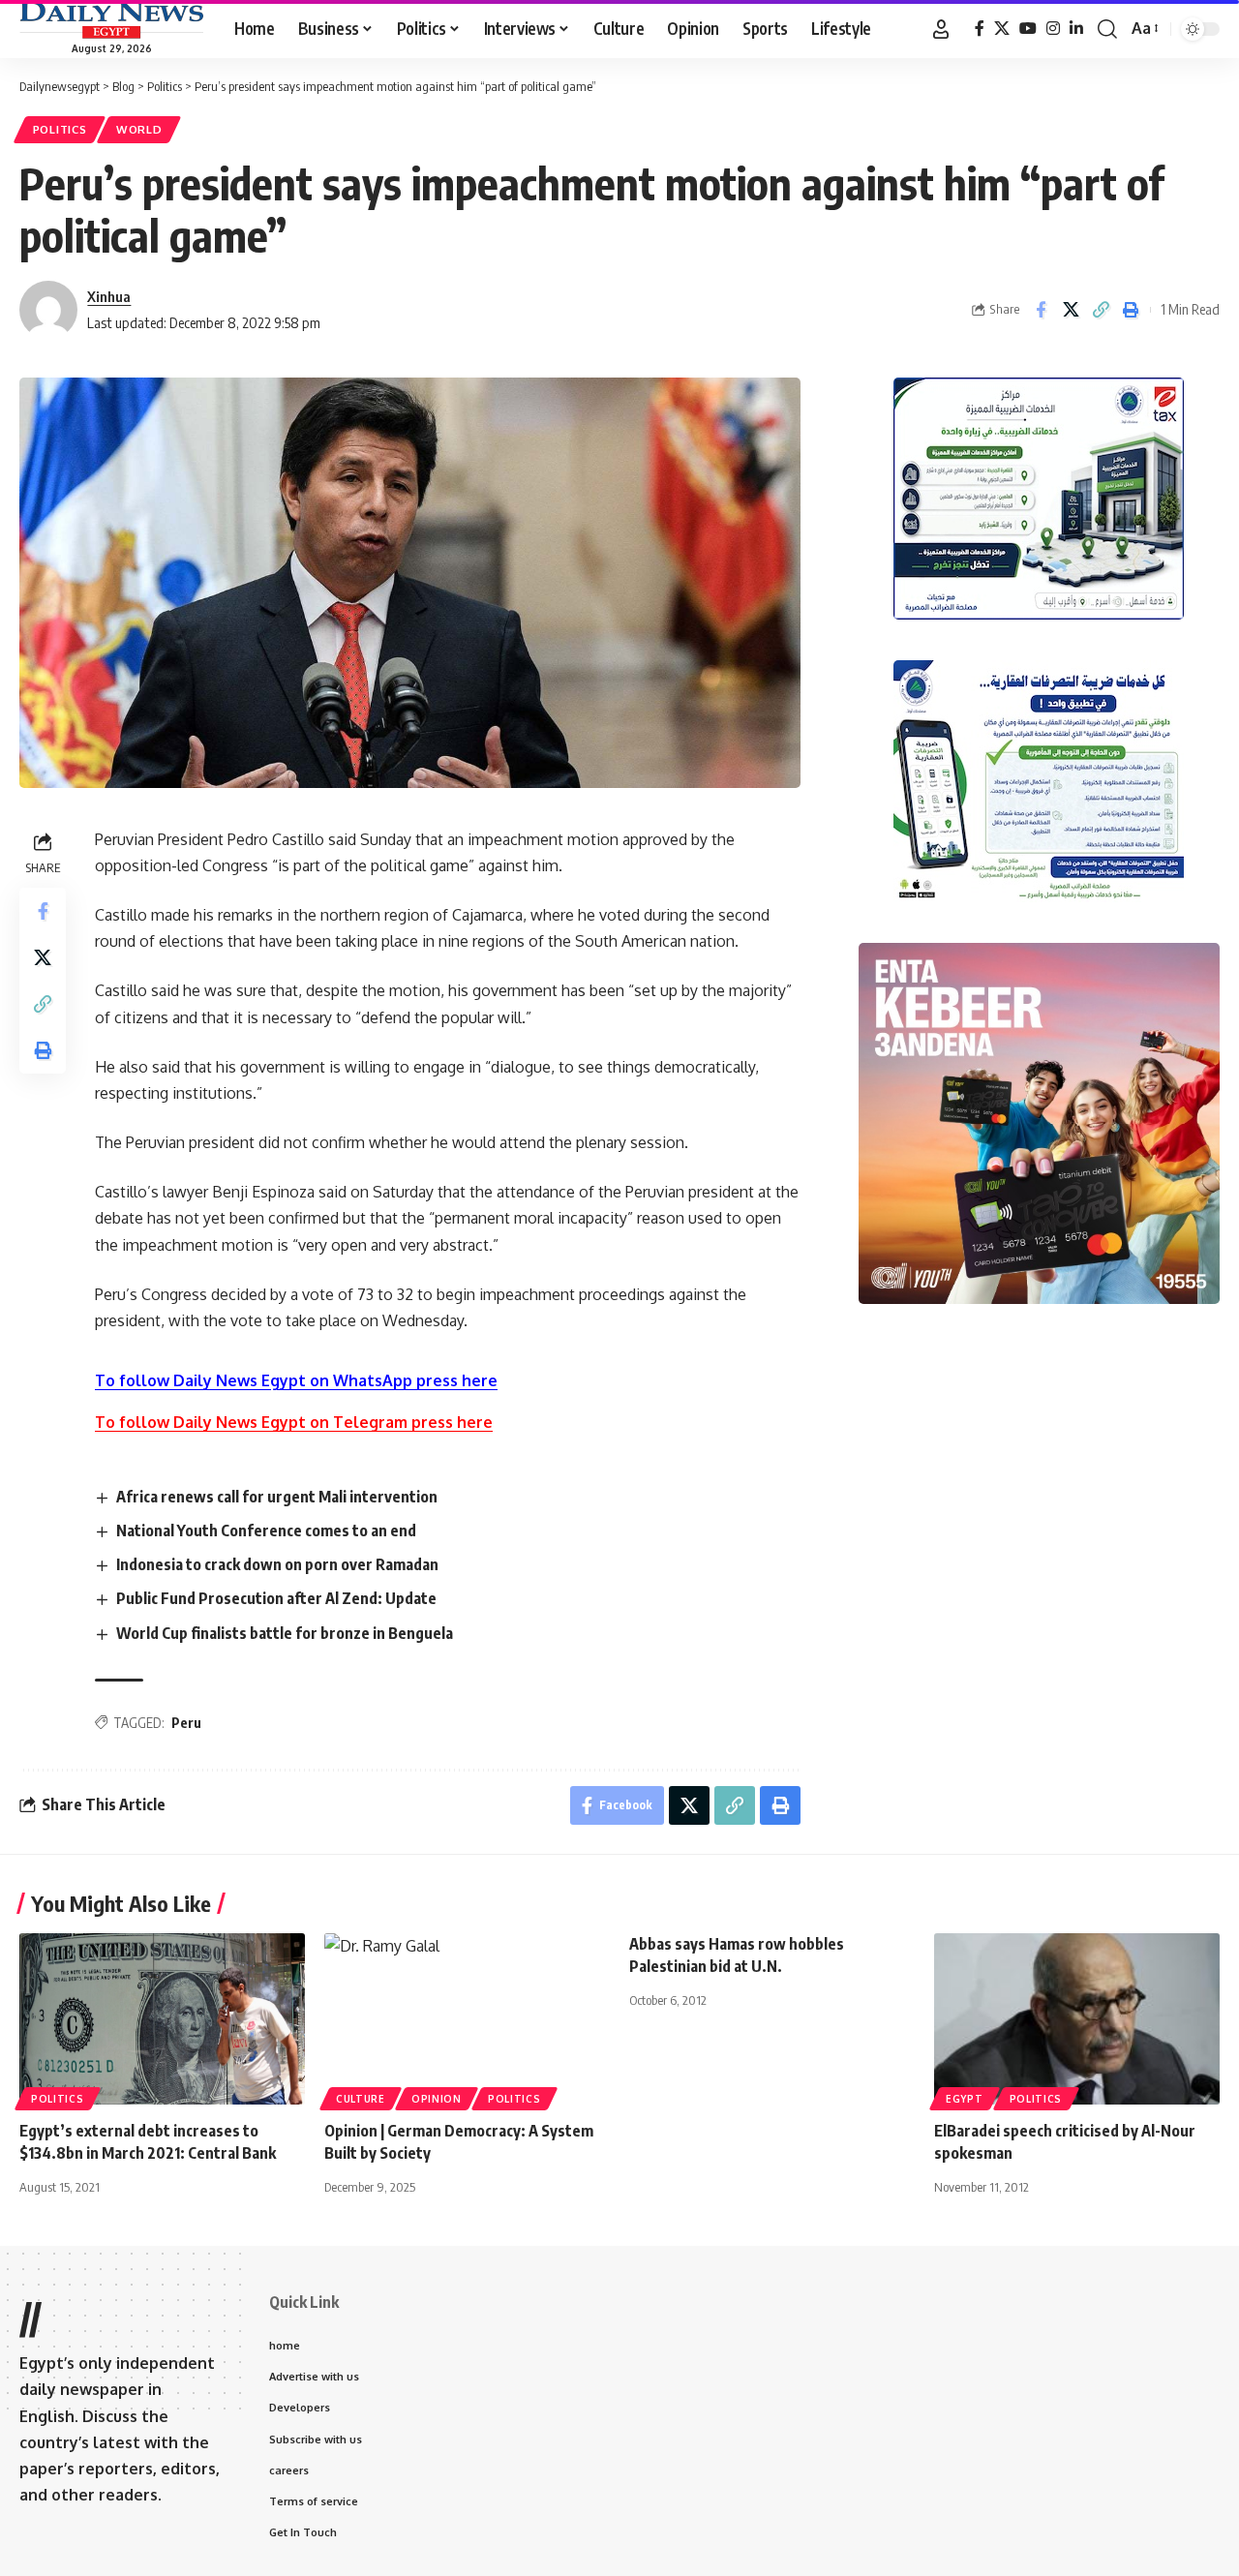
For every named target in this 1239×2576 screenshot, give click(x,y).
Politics (60, 129)
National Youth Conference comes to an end (266, 1530)
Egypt (965, 2099)
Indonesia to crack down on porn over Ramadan (277, 1564)
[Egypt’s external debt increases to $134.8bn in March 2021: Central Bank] (162, 2019)
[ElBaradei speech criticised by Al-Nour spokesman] (1077, 2019)
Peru (186, 1723)
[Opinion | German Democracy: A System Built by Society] (467, 2019)
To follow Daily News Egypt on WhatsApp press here (296, 1380)
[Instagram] (1053, 29)
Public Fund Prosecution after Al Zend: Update (276, 1598)
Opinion (437, 2099)
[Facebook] (980, 29)
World (139, 129)
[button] (941, 29)
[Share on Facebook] (1041, 310)
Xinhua (109, 296)
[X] (1002, 29)
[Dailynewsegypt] (111, 20)
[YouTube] (1028, 29)
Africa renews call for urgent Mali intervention (277, 1497)
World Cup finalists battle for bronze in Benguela (285, 1633)
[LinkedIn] (1076, 29)
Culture (361, 2099)
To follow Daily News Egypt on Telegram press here (294, 1422)
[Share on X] (1071, 310)
